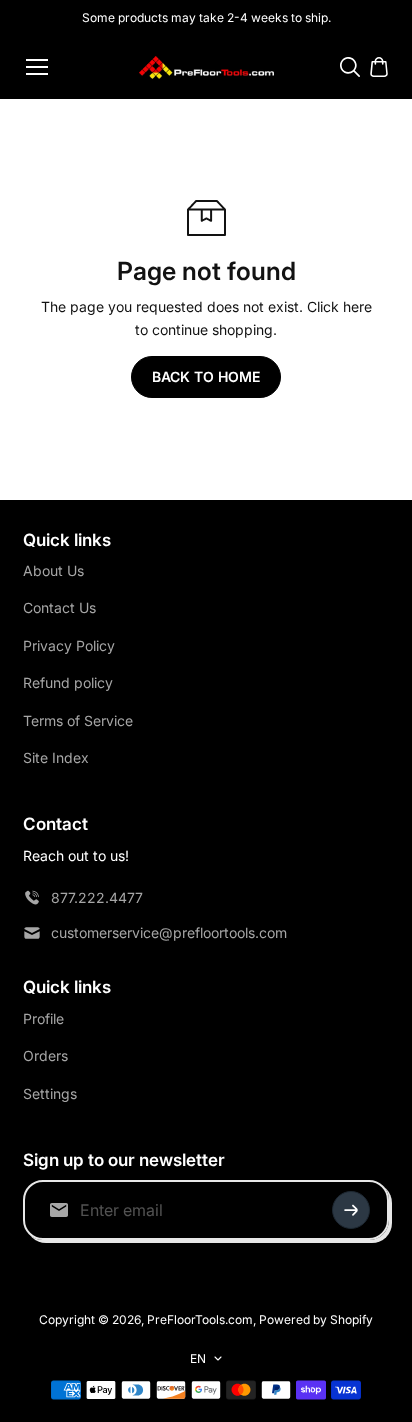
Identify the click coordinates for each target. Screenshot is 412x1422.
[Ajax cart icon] (379, 67)
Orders (45, 1055)
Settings (50, 1093)
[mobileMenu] (37, 67)
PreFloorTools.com (200, 1319)
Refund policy (68, 682)
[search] (350, 67)
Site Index (56, 757)
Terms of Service (78, 720)
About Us (53, 570)
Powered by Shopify (316, 1319)
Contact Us (59, 607)
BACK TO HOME (206, 376)
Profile (43, 1018)
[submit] (351, 1210)
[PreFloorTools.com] (206, 67)
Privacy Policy (69, 645)
